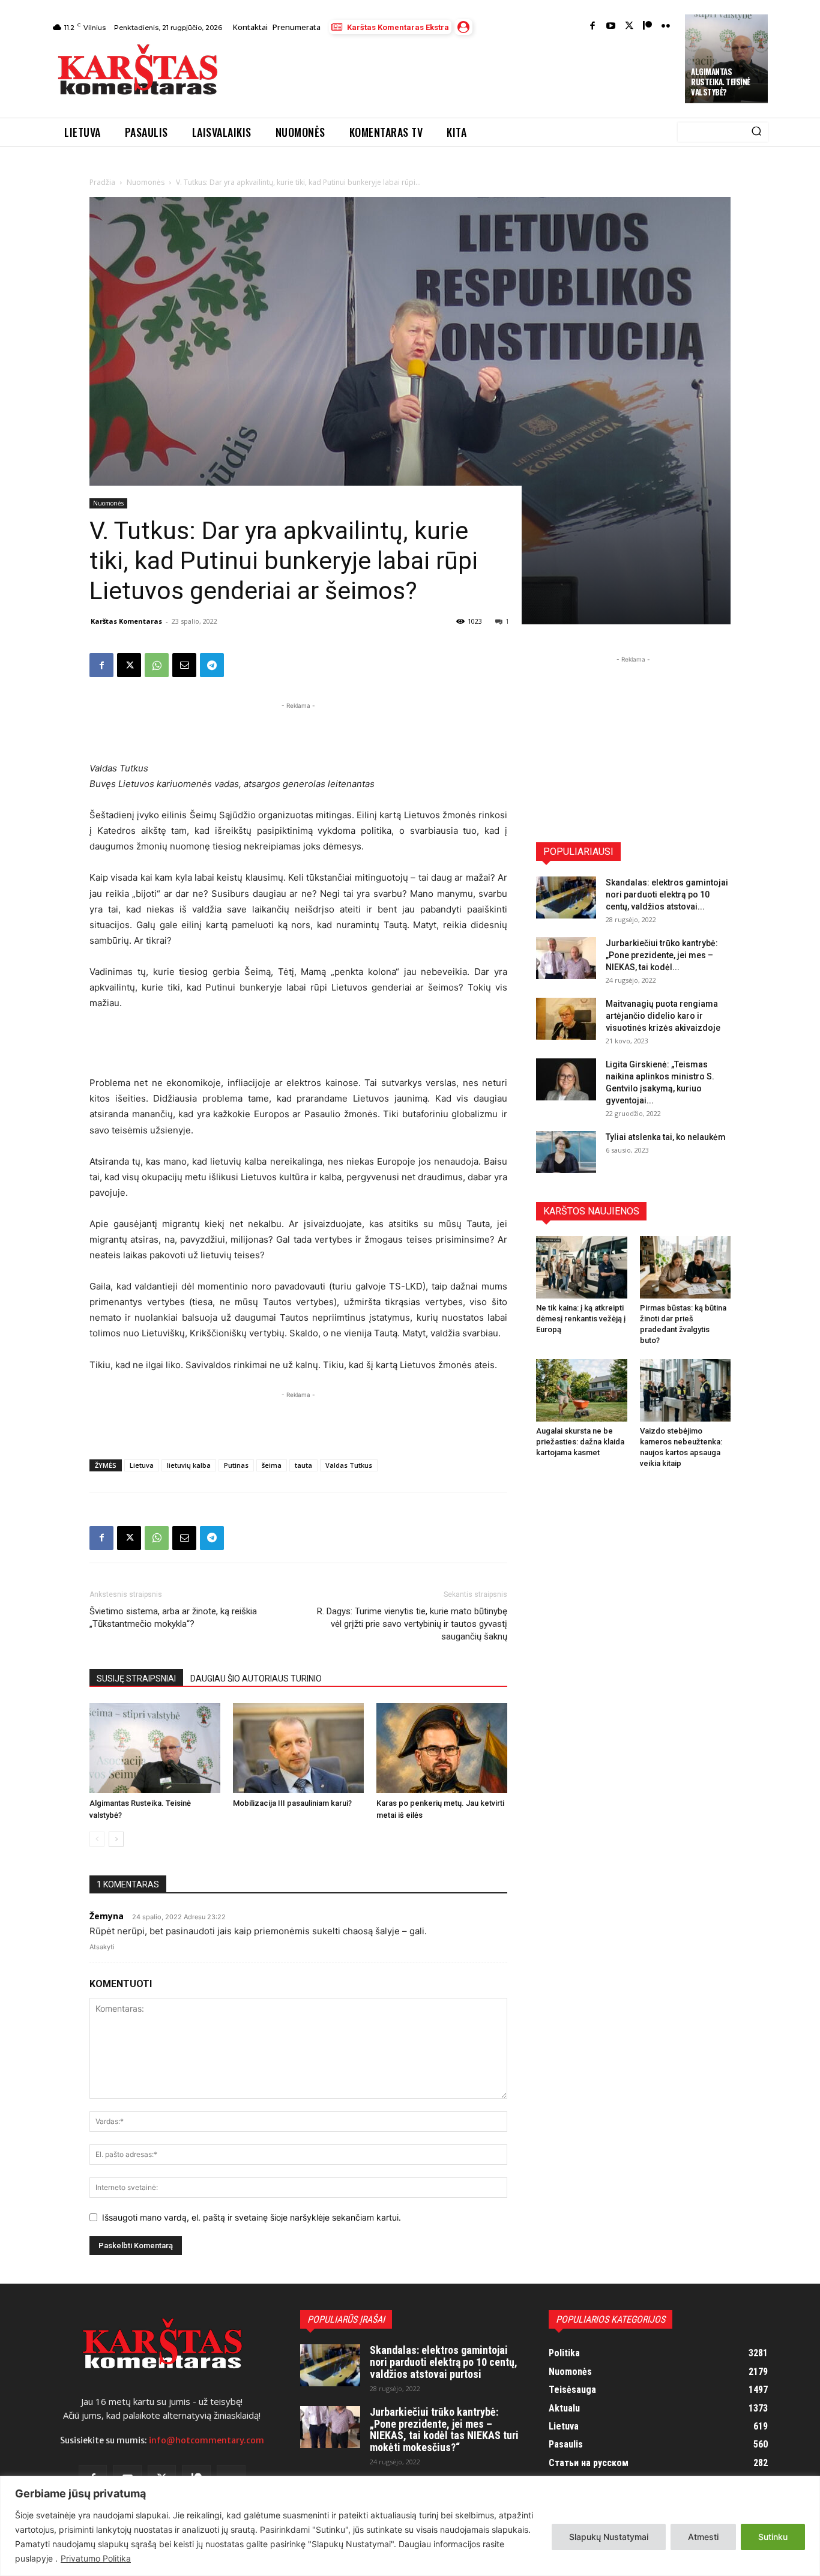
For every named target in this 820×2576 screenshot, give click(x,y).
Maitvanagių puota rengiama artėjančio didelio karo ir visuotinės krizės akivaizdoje (663, 1016)
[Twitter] (629, 27)
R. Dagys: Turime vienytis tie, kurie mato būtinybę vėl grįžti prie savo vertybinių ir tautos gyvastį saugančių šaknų (412, 1624)
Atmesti (703, 2537)
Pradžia (102, 182)
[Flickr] (666, 27)
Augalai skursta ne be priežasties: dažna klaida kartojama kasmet (580, 1442)
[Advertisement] (453, 73)
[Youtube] (611, 27)
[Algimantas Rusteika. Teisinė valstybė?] (155, 1748)
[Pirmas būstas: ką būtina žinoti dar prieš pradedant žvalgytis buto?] (686, 1267)
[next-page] (116, 1839)
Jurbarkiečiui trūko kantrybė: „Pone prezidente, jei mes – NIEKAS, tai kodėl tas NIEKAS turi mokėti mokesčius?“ (444, 2430)
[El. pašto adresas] (184, 665)
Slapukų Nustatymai (609, 2537)
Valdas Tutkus (349, 1465)
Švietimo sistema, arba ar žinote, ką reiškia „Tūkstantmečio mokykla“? (173, 1618)
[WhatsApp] (157, 665)
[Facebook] (593, 27)
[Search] (756, 132)
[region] (410, 2526)
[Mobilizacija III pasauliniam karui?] (298, 1748)
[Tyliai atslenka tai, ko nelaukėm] (566, 1152)
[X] (129, 665)
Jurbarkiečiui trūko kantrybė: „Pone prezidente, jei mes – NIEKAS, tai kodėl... (662, 955)
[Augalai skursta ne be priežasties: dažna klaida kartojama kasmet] (582, 1390)
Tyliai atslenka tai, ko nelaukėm (666, 1137)
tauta (303, 1465)
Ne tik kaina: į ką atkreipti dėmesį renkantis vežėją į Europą (581, 1319)
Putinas (236, 1465)
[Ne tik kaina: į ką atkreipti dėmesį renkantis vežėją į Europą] (582, 1267)
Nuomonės (146, 182)
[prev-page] (97, 1839)
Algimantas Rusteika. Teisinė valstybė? (721, 82)
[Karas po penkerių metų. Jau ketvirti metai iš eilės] (442, 1748)
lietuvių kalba (189, 1465)
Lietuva (142, 1465)
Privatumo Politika (96, 2558)
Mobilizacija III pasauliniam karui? (292, 1803)
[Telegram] (212, 665)
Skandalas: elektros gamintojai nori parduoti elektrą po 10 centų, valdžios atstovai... (667, 894)
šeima (272, 1465)
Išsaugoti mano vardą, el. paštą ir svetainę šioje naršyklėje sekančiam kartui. (252, 2217)
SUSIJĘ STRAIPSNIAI (136, 1679)
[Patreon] (647, 27)
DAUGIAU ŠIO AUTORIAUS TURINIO (256, 1679)
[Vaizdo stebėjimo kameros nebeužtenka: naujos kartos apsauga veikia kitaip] (686, 1390)
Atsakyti (102, 1947)
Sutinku (773, 2537)
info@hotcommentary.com (207, 2440)
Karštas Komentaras (126, 621)
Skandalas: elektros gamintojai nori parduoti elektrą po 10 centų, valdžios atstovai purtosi (444, 2362)
